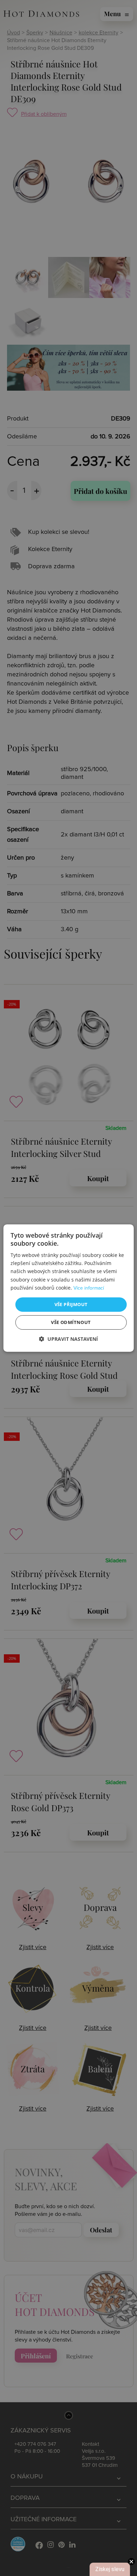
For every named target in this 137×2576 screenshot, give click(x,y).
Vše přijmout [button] (71, 1304)
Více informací (89, 1288)
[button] (68, 1339)
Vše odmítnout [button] (71, 1322)
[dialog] (69, 1288)
